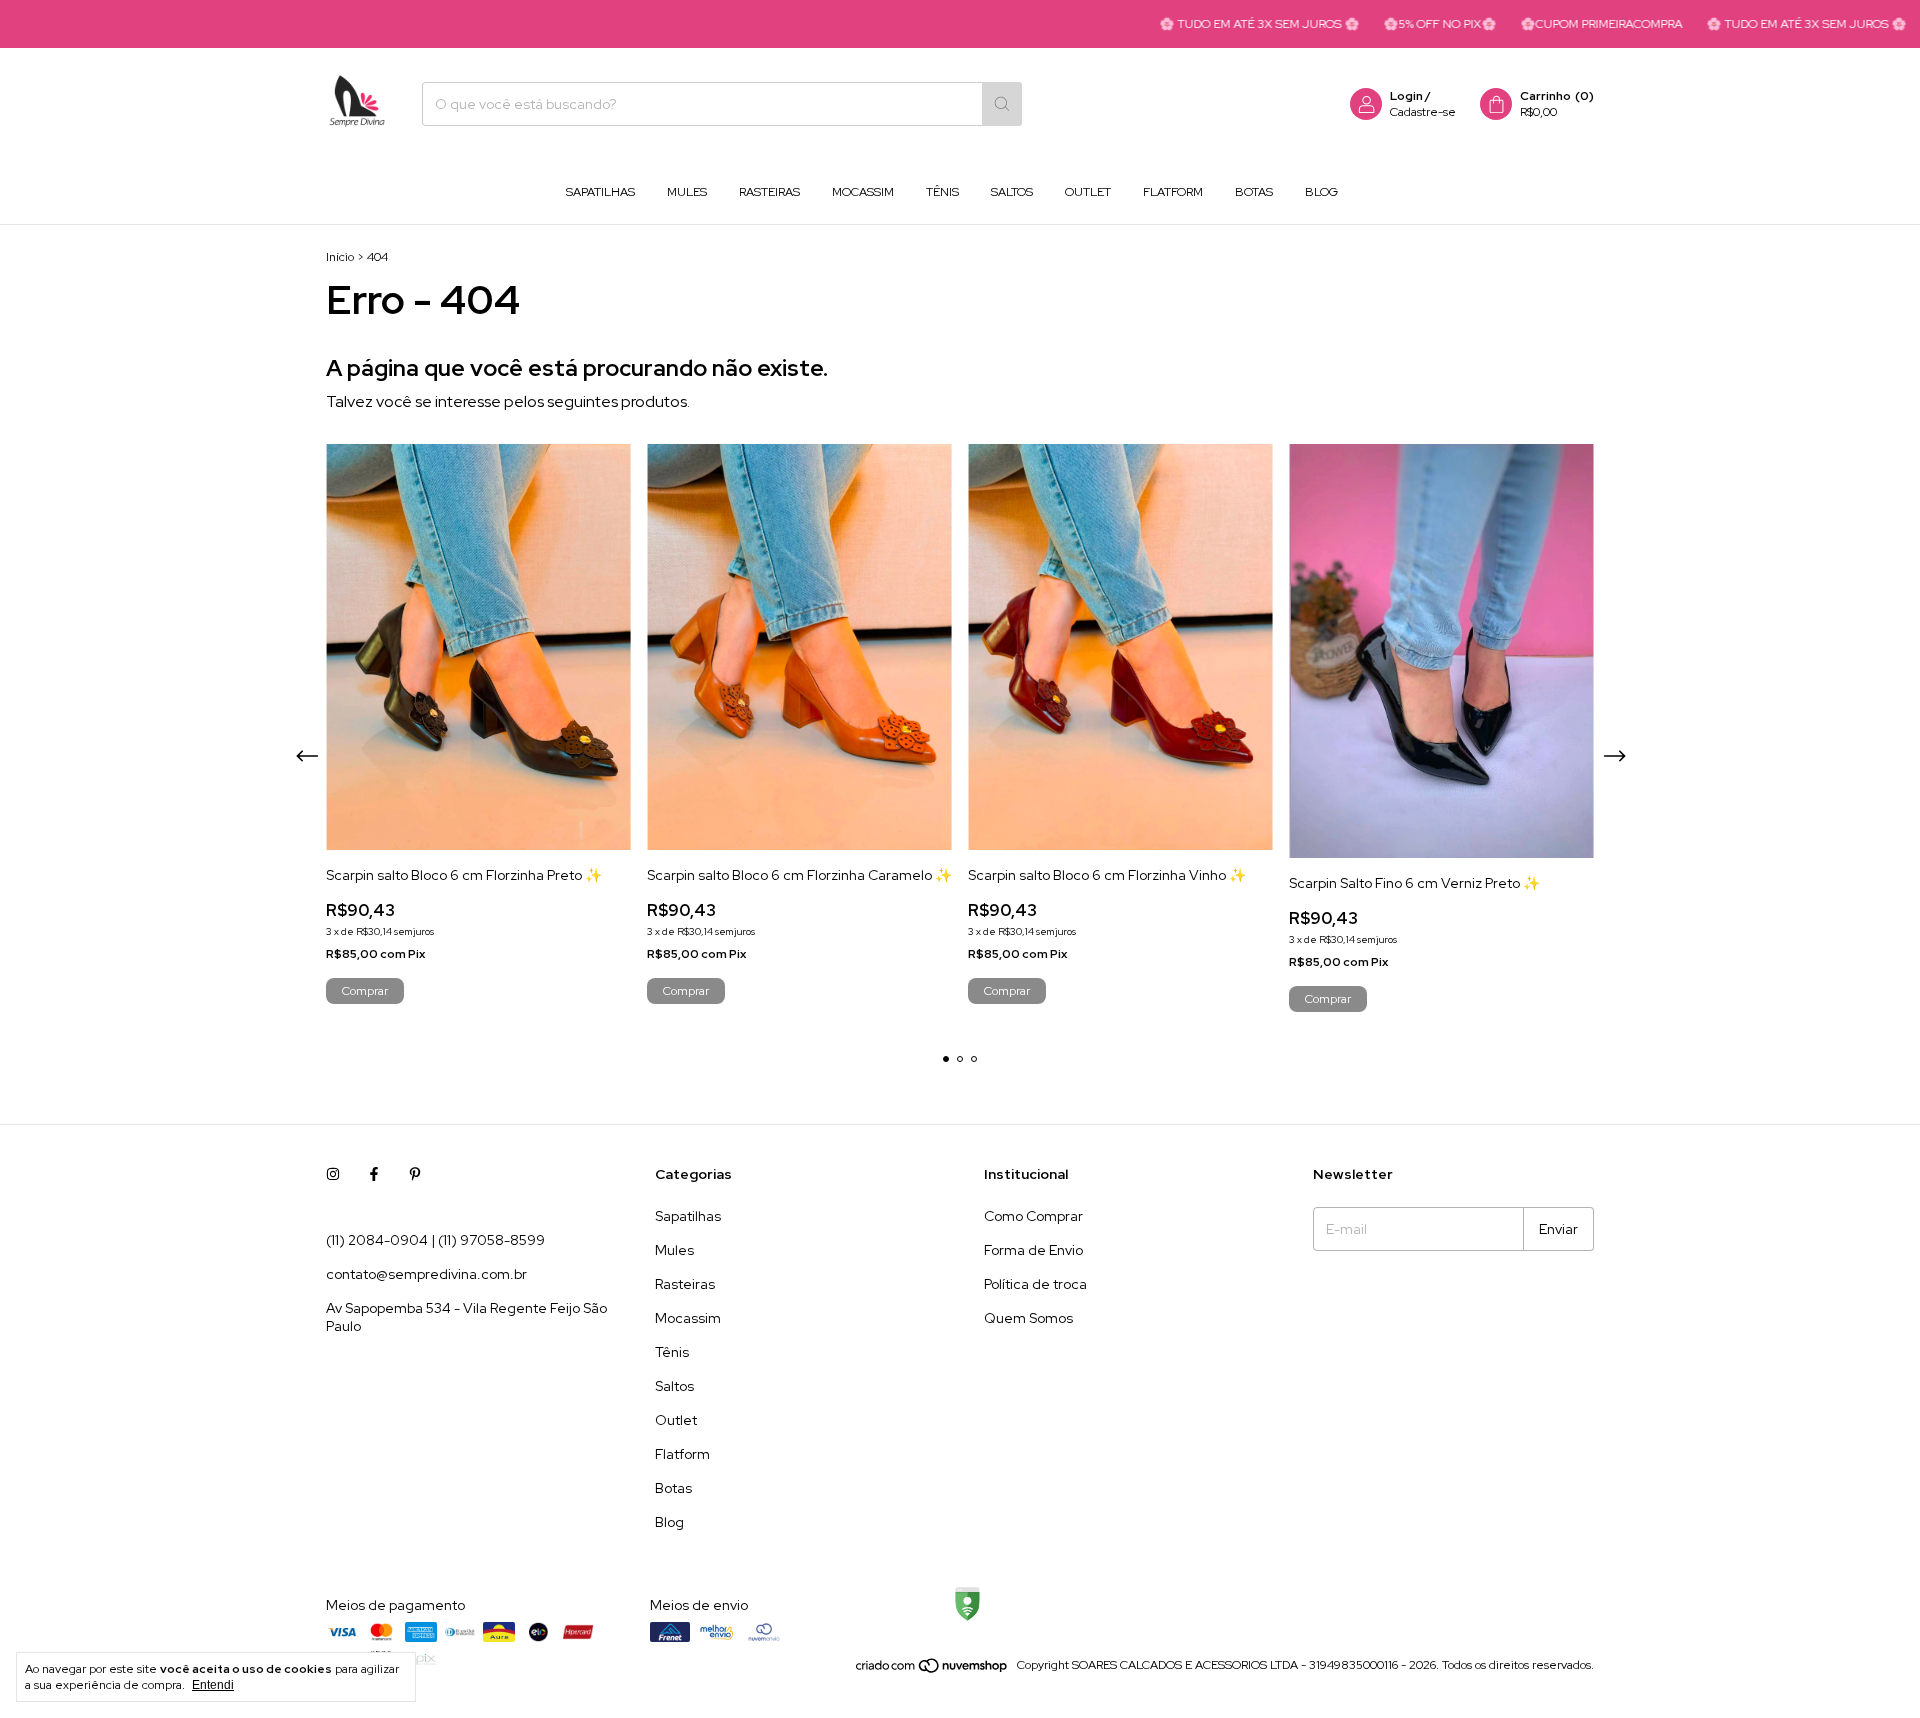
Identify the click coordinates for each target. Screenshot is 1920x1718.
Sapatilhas (600, 192)
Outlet (1088, 192)
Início (340, 257)
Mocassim (863, 192)
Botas (1254, 192)
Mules (687, 192)
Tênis (942, 192)
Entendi (213, 1685)
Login (1406, 96)
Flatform (1173, 192)
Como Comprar (1033, 1216)
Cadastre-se (1423, 112)
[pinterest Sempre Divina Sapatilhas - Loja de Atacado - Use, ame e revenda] (415, 1174)
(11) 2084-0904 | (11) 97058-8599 (435, 1240)
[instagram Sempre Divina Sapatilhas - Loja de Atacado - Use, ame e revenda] (333, 1174)
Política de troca (1035, 1284)
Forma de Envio (1033, 1250)
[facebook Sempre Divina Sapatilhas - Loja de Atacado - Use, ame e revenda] (374, 1174)
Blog (1321, 192)
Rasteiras (769, 192)
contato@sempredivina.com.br (426, 1274)
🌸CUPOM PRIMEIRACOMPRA (1552, 24)
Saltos (1012, 192)
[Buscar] (1002, 104)
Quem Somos (1028, 1318)
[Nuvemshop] (932, 1670)
